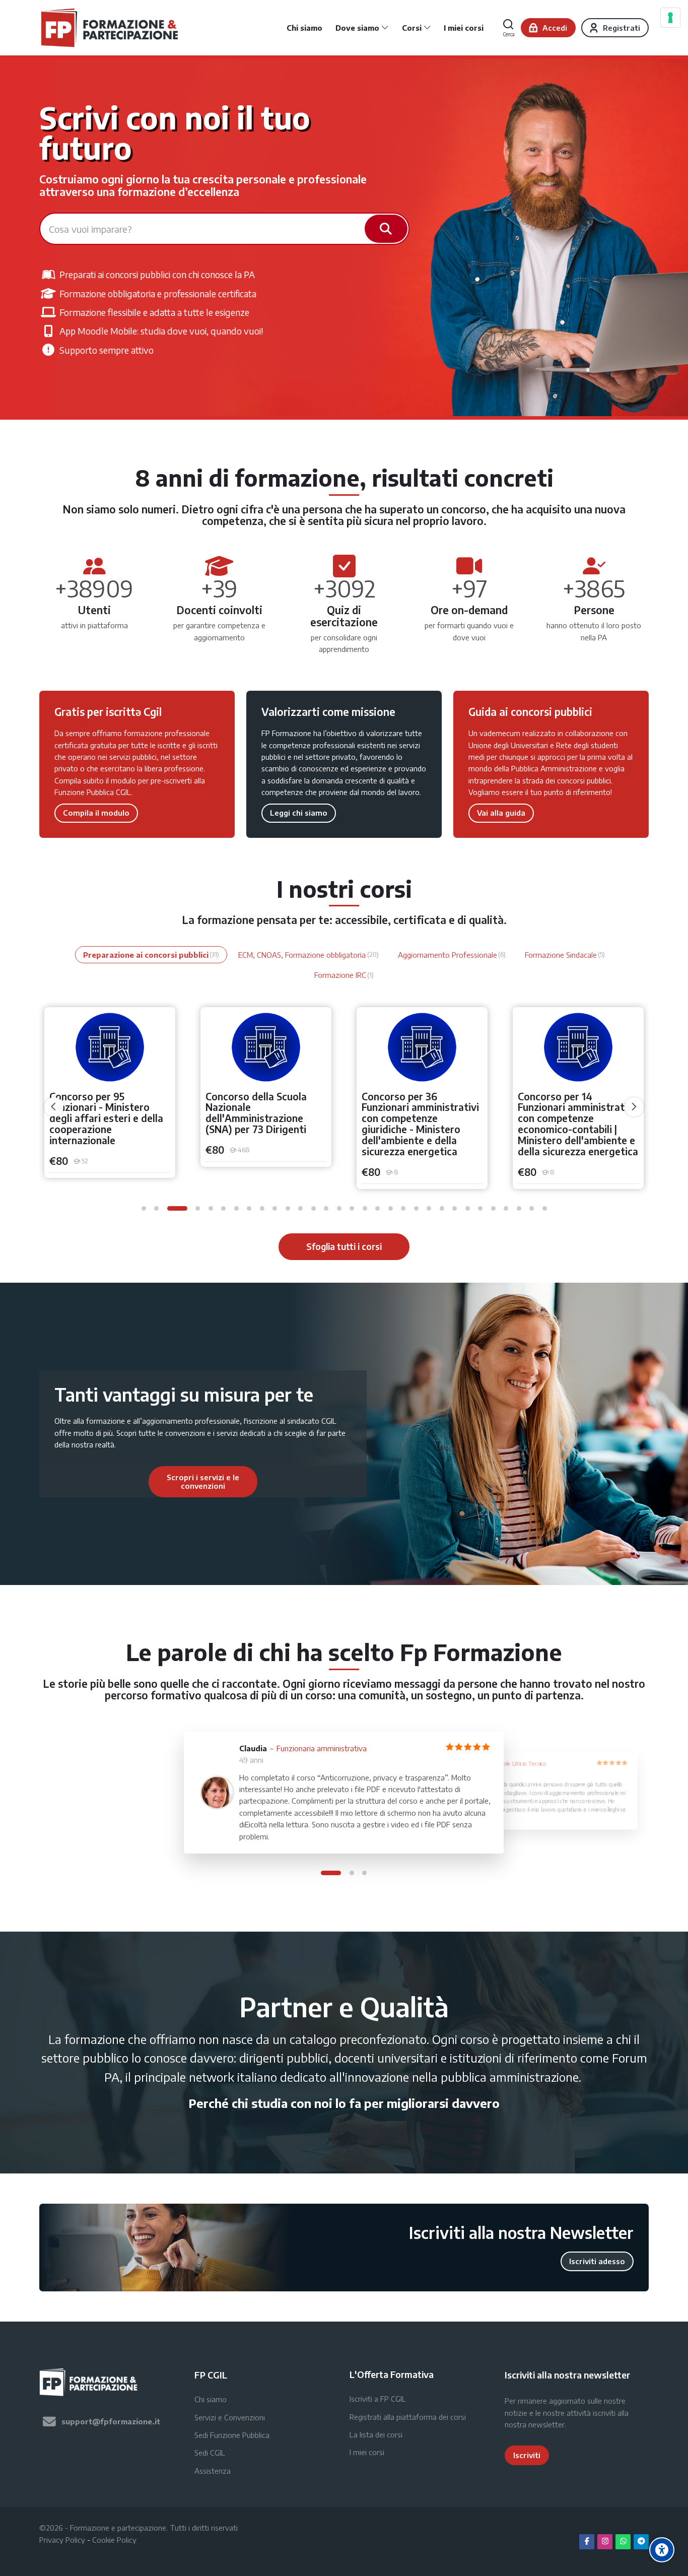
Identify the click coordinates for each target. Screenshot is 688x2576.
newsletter (546, 2424)
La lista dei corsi (376, 2434)
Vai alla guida (501, 813)
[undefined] (54, 1107)
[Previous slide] (94, 1482)
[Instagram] (605, 2542)
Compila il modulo (96, 813)
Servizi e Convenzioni (230, 2417)
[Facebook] (587, 2542)
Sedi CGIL (210, 2453)
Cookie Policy (114, 2540)
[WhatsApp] (623, 2542)
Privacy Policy (62, 2540)
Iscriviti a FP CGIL (378, 2399)
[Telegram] (641, 2542)
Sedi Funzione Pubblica (232, 2435)
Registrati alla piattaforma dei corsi (408, 2417)
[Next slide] (312, 1482)
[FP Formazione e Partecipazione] (111, 28)
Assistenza (213, 2471)
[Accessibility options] (662, 2550)
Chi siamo (211, 2399)
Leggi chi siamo (299, 813)
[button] (144, 1208)
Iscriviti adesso (597, 2261)
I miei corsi (367, 2452)
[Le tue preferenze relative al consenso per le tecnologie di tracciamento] (670, 18)
